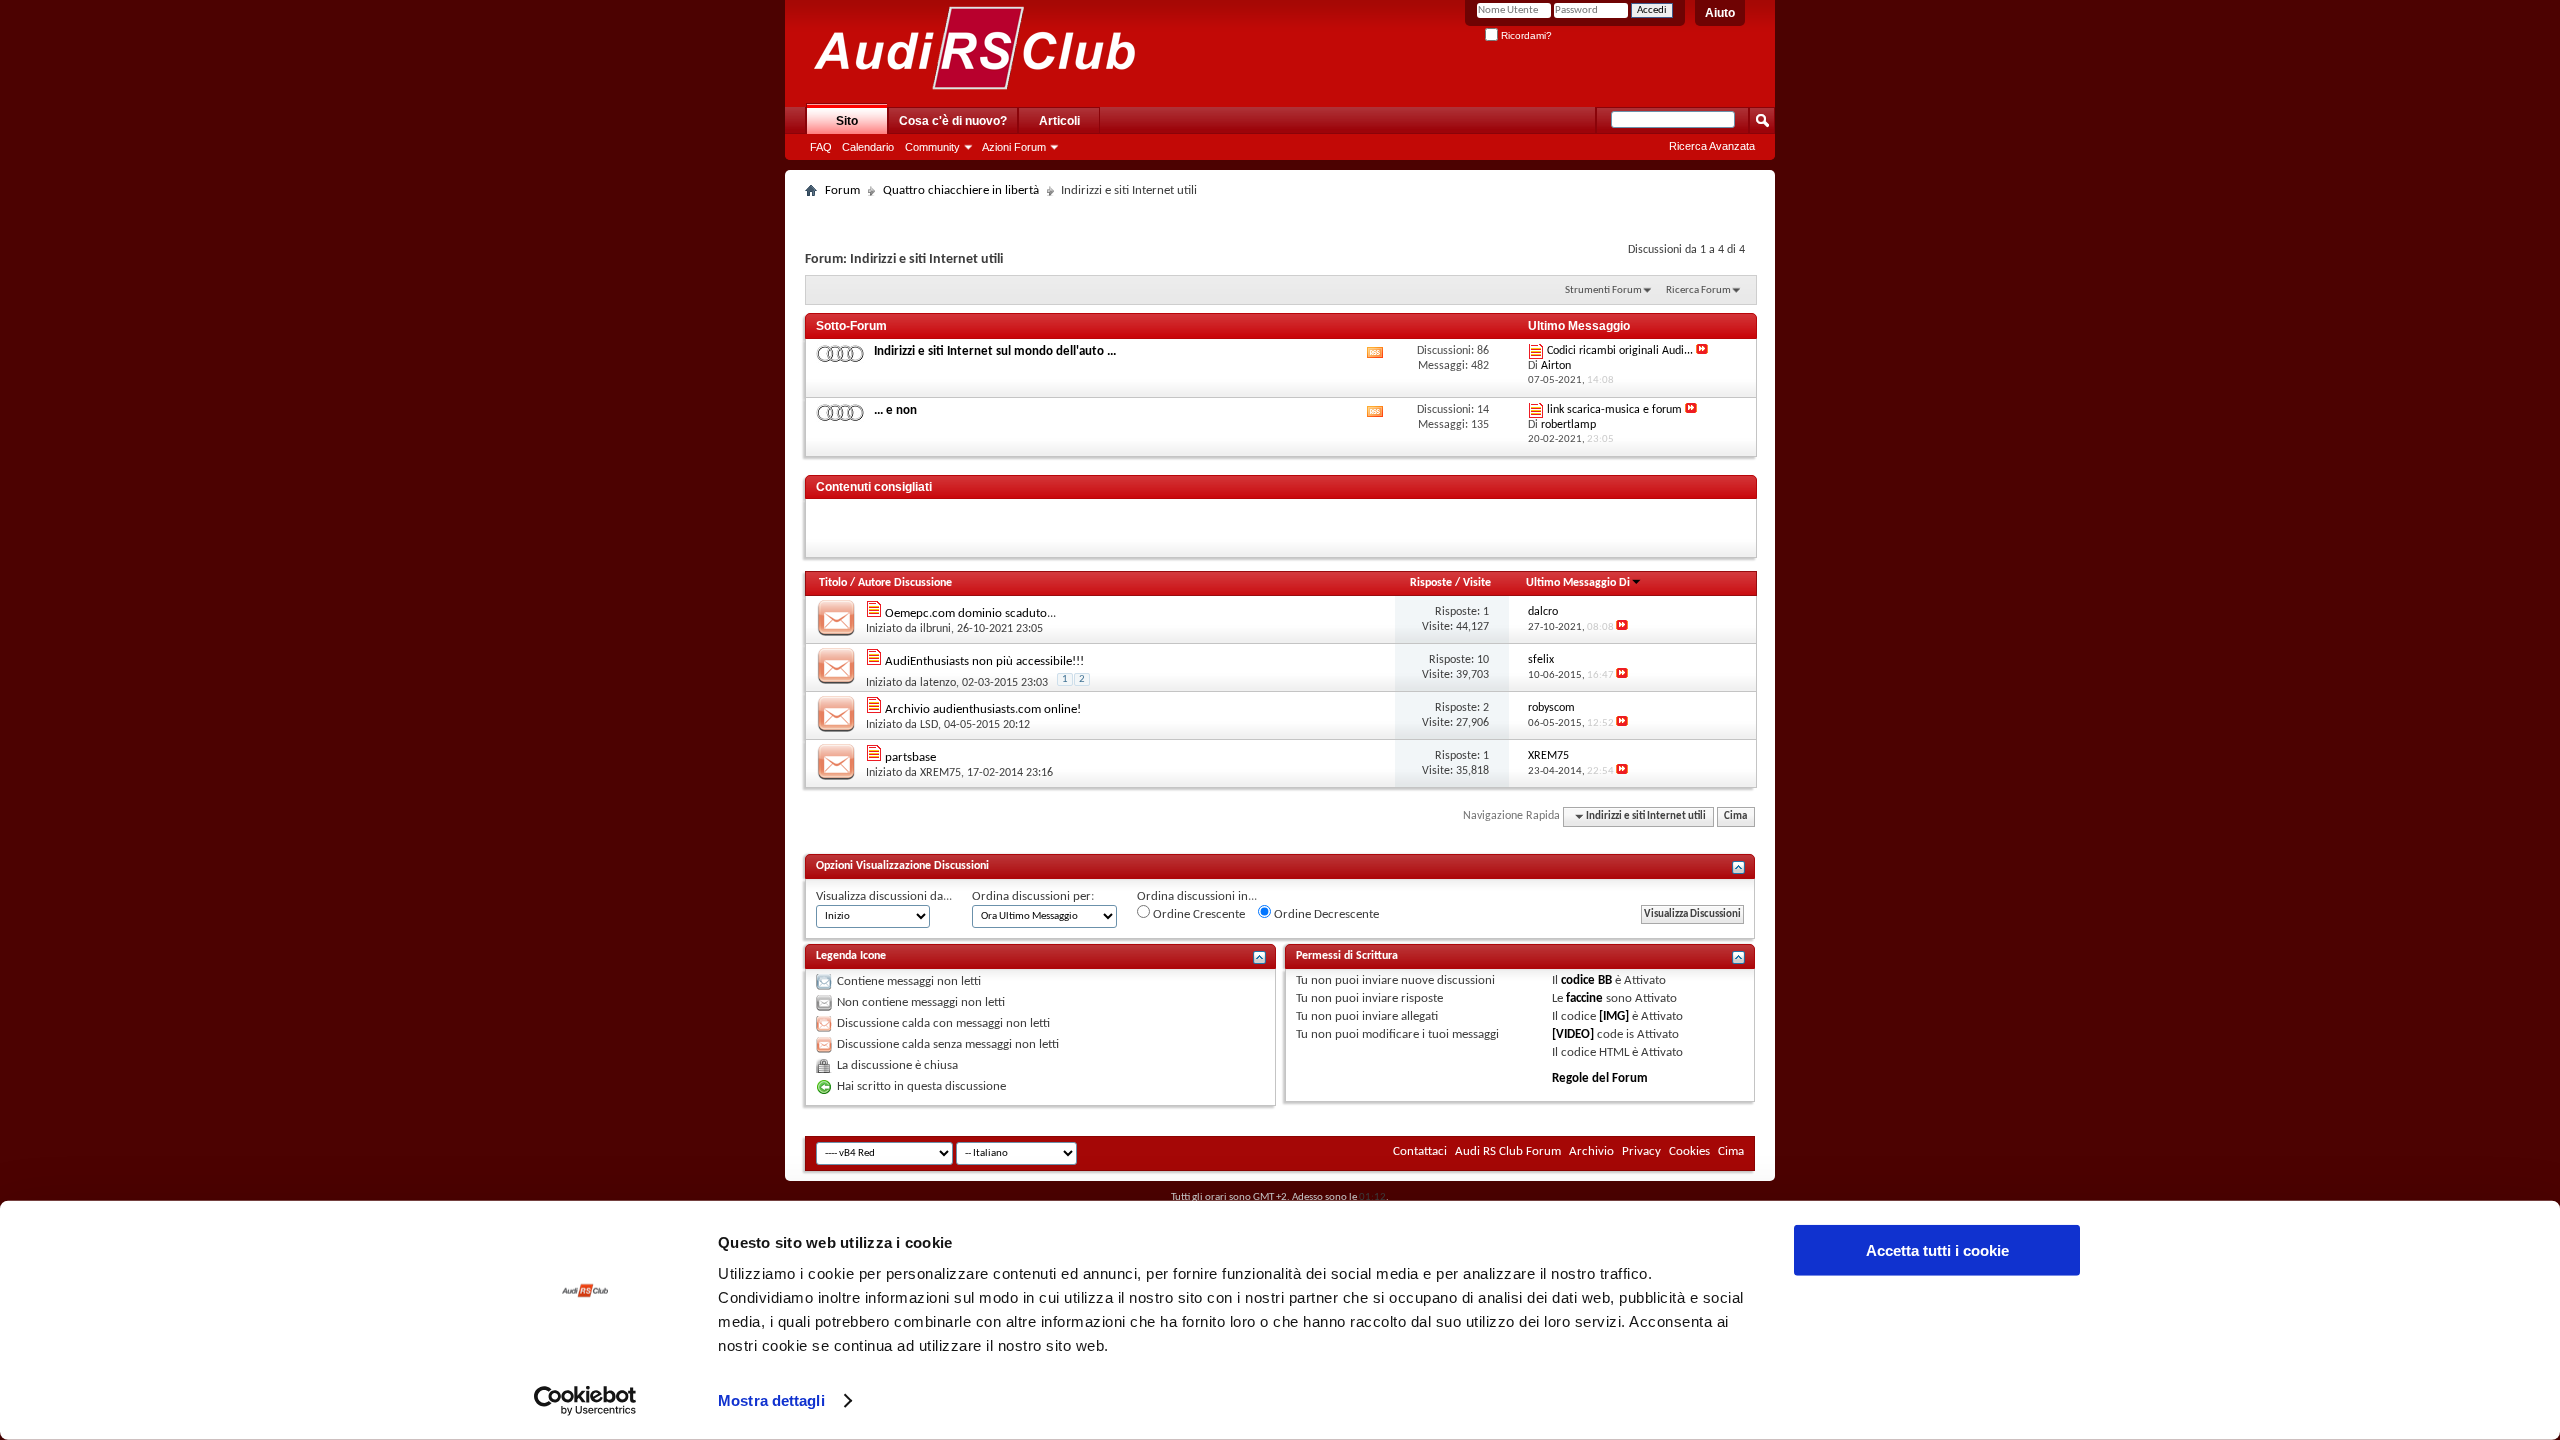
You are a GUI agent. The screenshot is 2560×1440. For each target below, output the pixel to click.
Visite (1477, 583)
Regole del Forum (1600, 1078)
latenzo (938, 683)
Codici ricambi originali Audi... (1620, 351)
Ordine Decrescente (1325, 914)
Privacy (1641, 1151)
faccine (1584, 998)
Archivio (1591, 1151)
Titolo (833, 583)
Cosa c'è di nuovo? (953, 121)
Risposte (1431, 583)
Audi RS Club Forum (1508, 1151)
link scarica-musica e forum (1614, 410)
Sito (847, 121)
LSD (929, 725)
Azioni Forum (1014, 147)
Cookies (1689, 1151)
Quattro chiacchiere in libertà (961, 190)
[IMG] (1614, 1016)
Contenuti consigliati (874, 487)
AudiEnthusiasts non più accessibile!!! (984, 661)
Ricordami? (1525, 35)
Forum (842, 190)
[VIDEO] (1573, 1034)
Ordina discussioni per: (1033, 896)
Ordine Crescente (1197, 914)
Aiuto (1720, 13)
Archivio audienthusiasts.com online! (983, 709)
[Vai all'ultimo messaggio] (1622, 627)
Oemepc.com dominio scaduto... (970, 613)
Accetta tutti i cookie (1937, 1250)
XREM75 (940, 773)
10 (1483, 660)
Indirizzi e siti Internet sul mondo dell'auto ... (995, 351)
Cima (1735, 816)
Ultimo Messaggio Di (1578, 583)
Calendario (868, 147)
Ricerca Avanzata (1712, 146)
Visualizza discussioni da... (884, 896)
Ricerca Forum (1698, 290)
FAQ (821, 147)
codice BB (1586, 980)
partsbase (910, 757)
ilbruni (935, 629)
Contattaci (1420, 1151)
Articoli (1059, 121)
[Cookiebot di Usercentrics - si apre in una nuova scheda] (585, 1401)
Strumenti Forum (1603, 290)
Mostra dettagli (771, 1400)
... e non (895, 410)
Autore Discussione (905, 583)
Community (932, 147)
